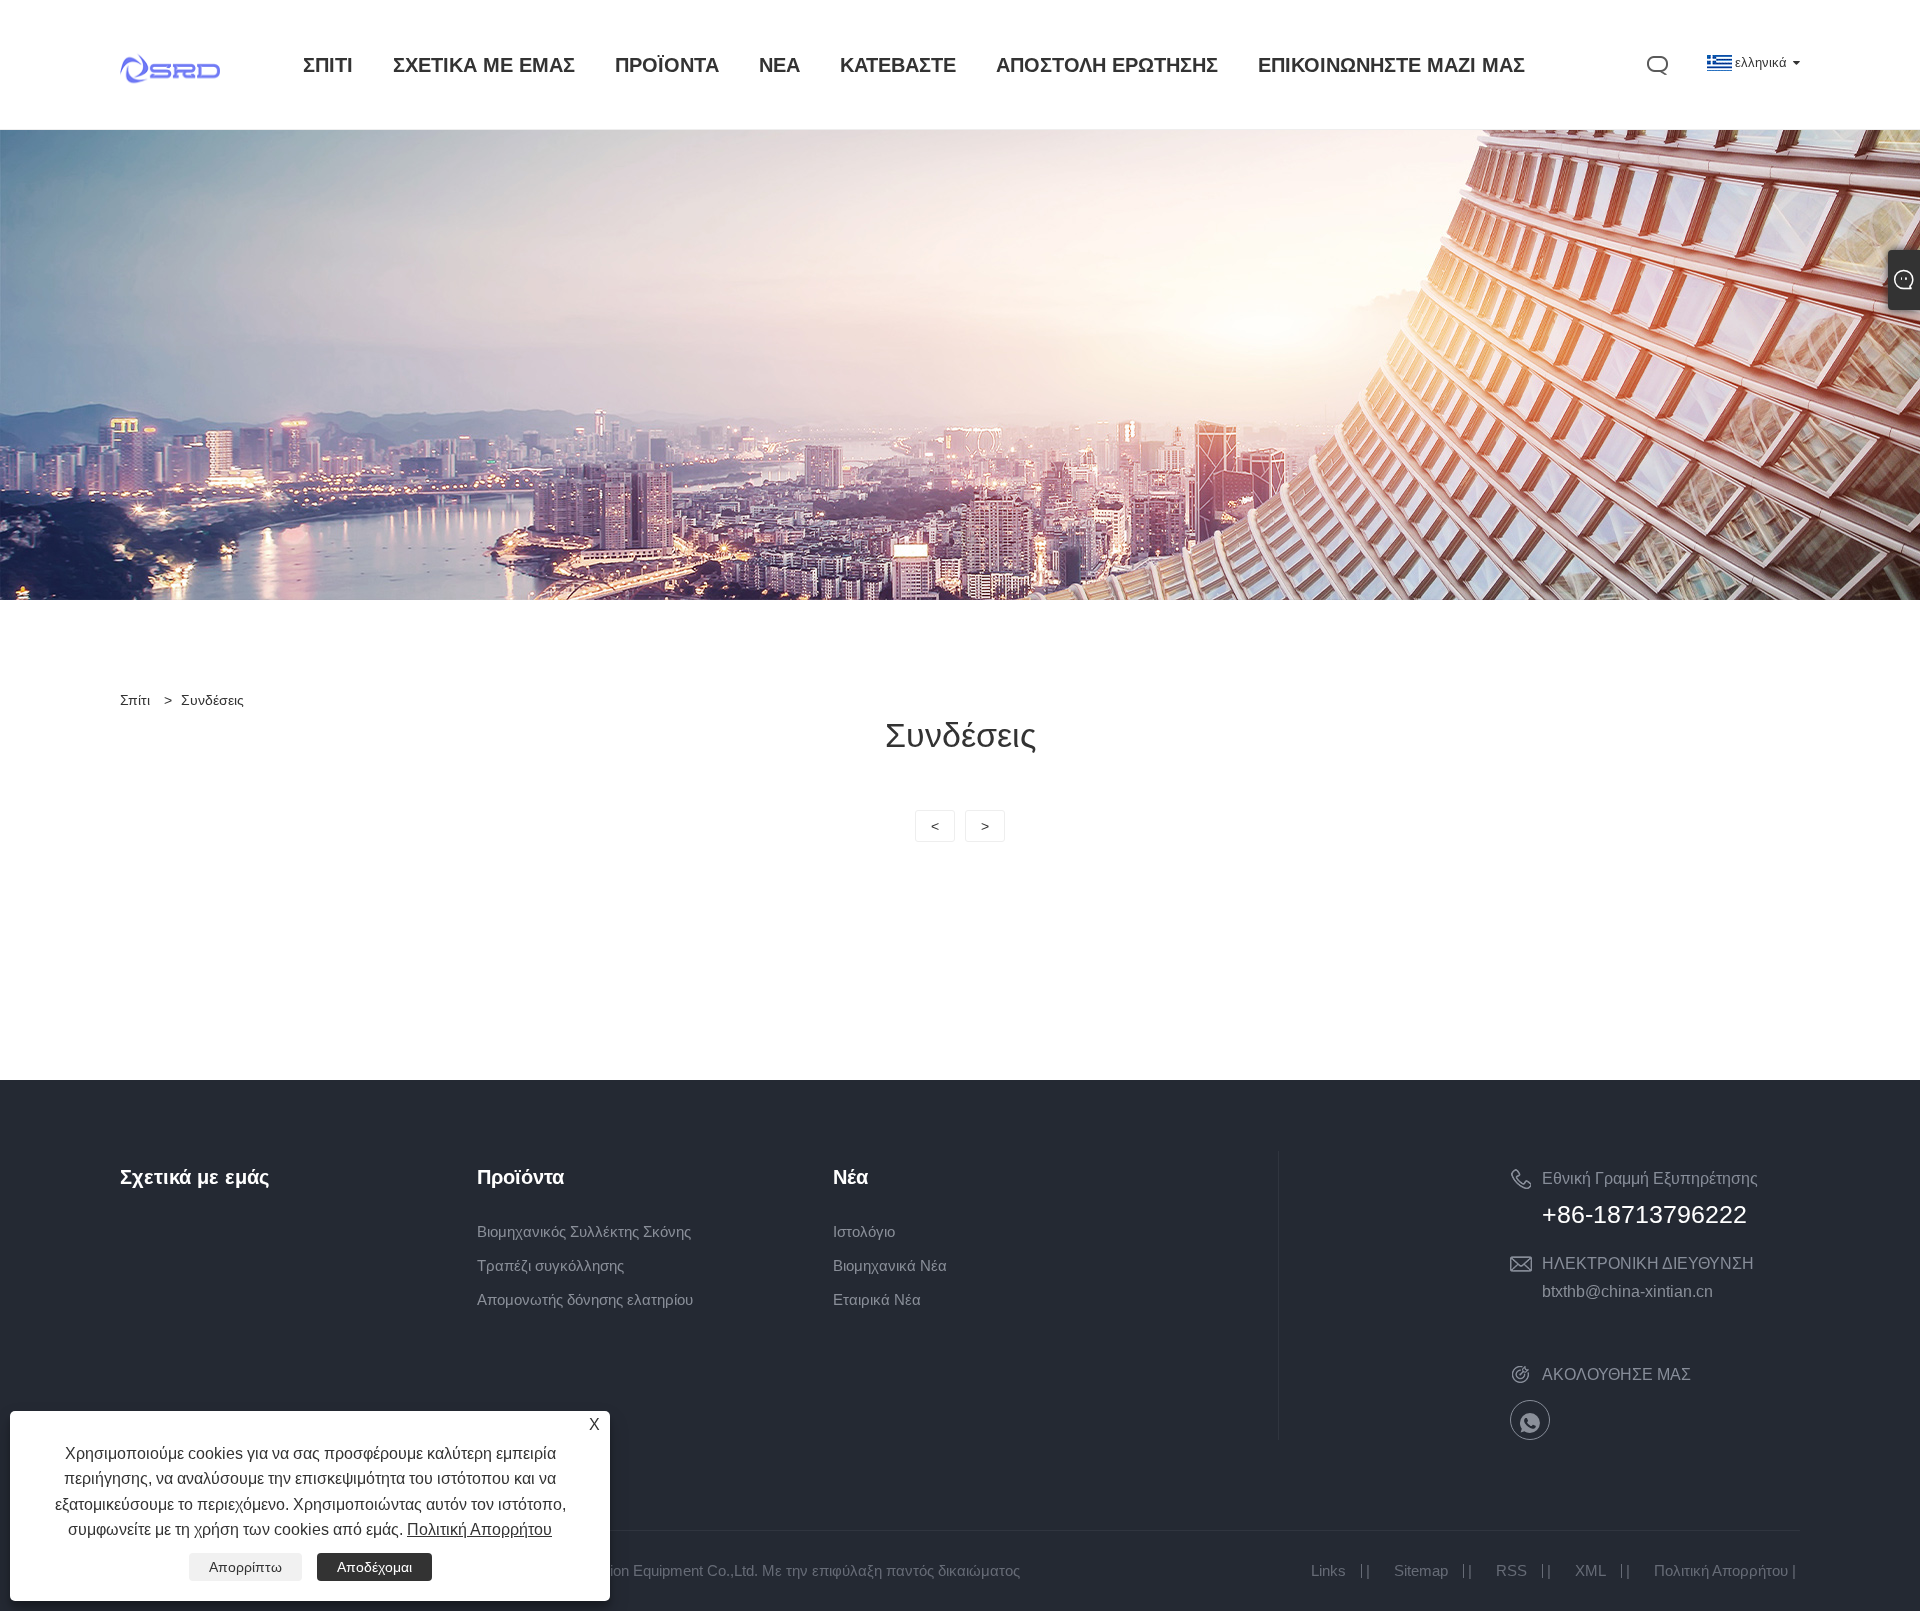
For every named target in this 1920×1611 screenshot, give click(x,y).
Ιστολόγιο (864, 1231)
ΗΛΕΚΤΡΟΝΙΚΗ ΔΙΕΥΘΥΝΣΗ (1648, 1263)
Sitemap (1421, 1570)
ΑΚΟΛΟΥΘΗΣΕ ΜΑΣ (1616, 1374)
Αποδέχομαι (374, 1567)
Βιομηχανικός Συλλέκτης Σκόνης (584, 1231)
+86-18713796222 (1644, 1214)
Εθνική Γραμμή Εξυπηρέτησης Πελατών (1650, 1182)
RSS (1511, 1570)
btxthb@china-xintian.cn (1627, 1291)
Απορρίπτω (245, 1567)
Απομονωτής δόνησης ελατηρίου (585, 1299)
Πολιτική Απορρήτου (1721, 1570)
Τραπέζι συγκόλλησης (550, 1265)
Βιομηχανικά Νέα (890, 1265)
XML (1590, 1570)
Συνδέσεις (212, 700)
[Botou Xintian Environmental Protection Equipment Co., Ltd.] (170, 107)
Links (1328, 1570)
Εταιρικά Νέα (877, 1299)
